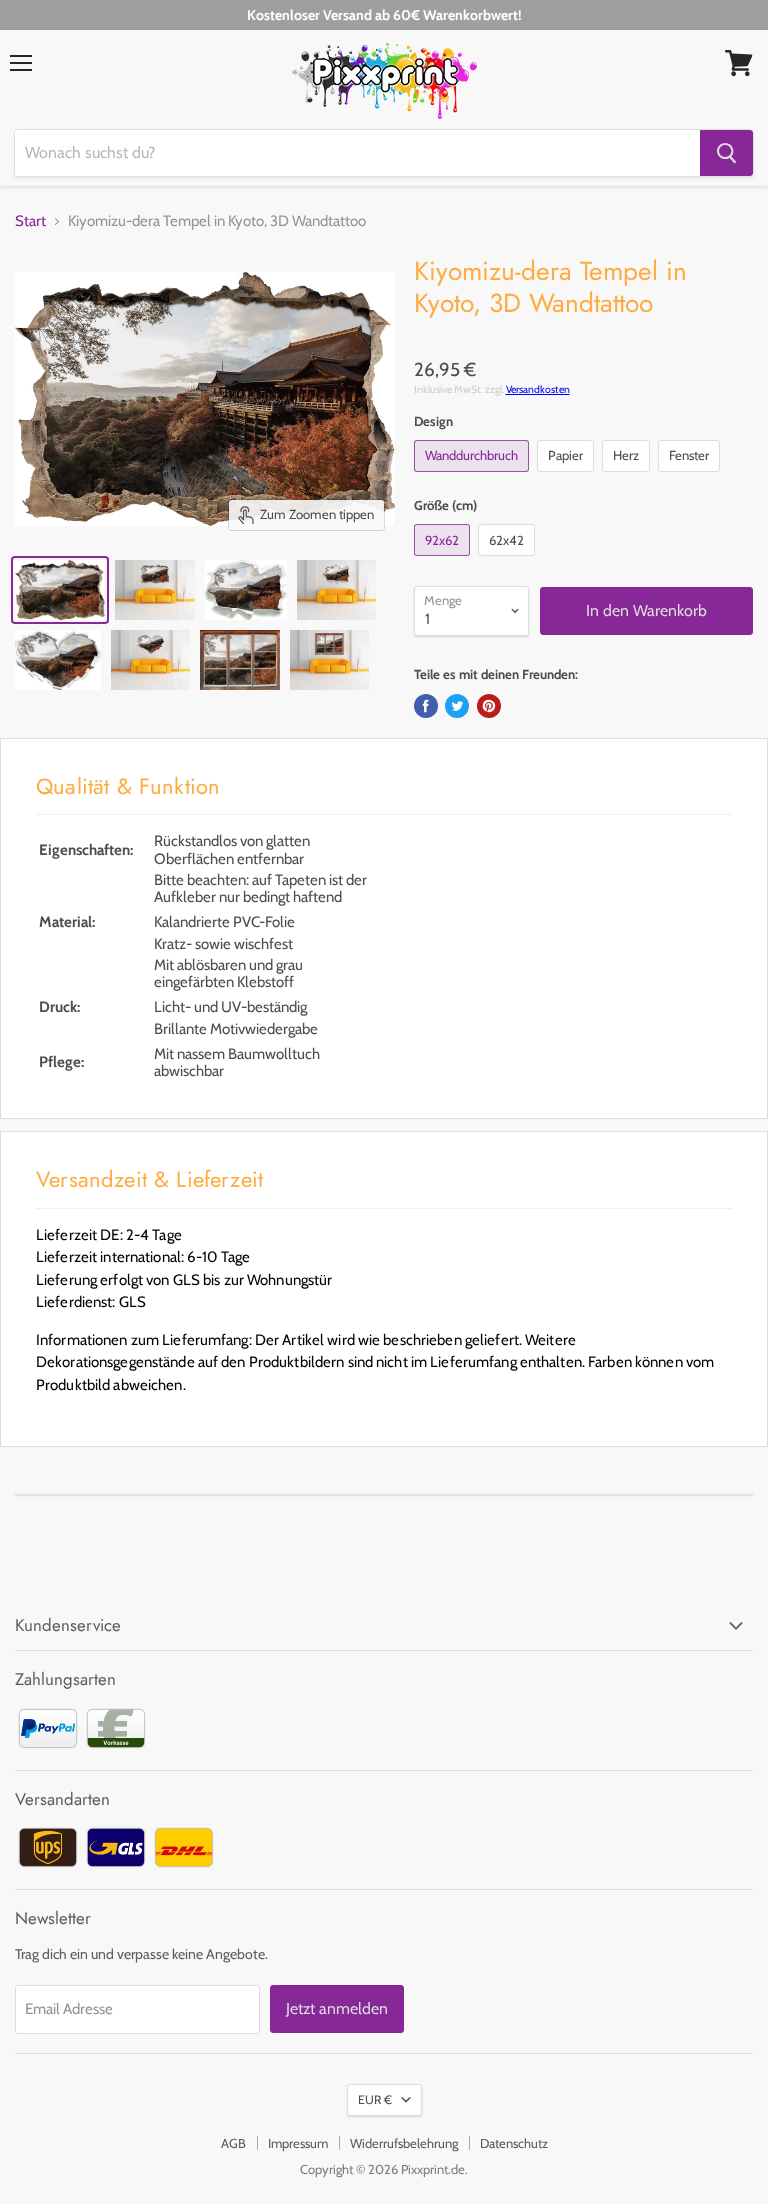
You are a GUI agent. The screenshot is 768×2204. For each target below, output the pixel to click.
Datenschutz (514, 2143)
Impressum (298, 2143)
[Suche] (726, 153)
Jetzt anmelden (337, 2008)
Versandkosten (538, 389)
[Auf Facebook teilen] (426, 706)
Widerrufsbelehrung (404, 2143)
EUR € (375, 2099)
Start (30, 221)
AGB (233, 2143)
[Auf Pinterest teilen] (489, 706)
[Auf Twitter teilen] (457, 706)
